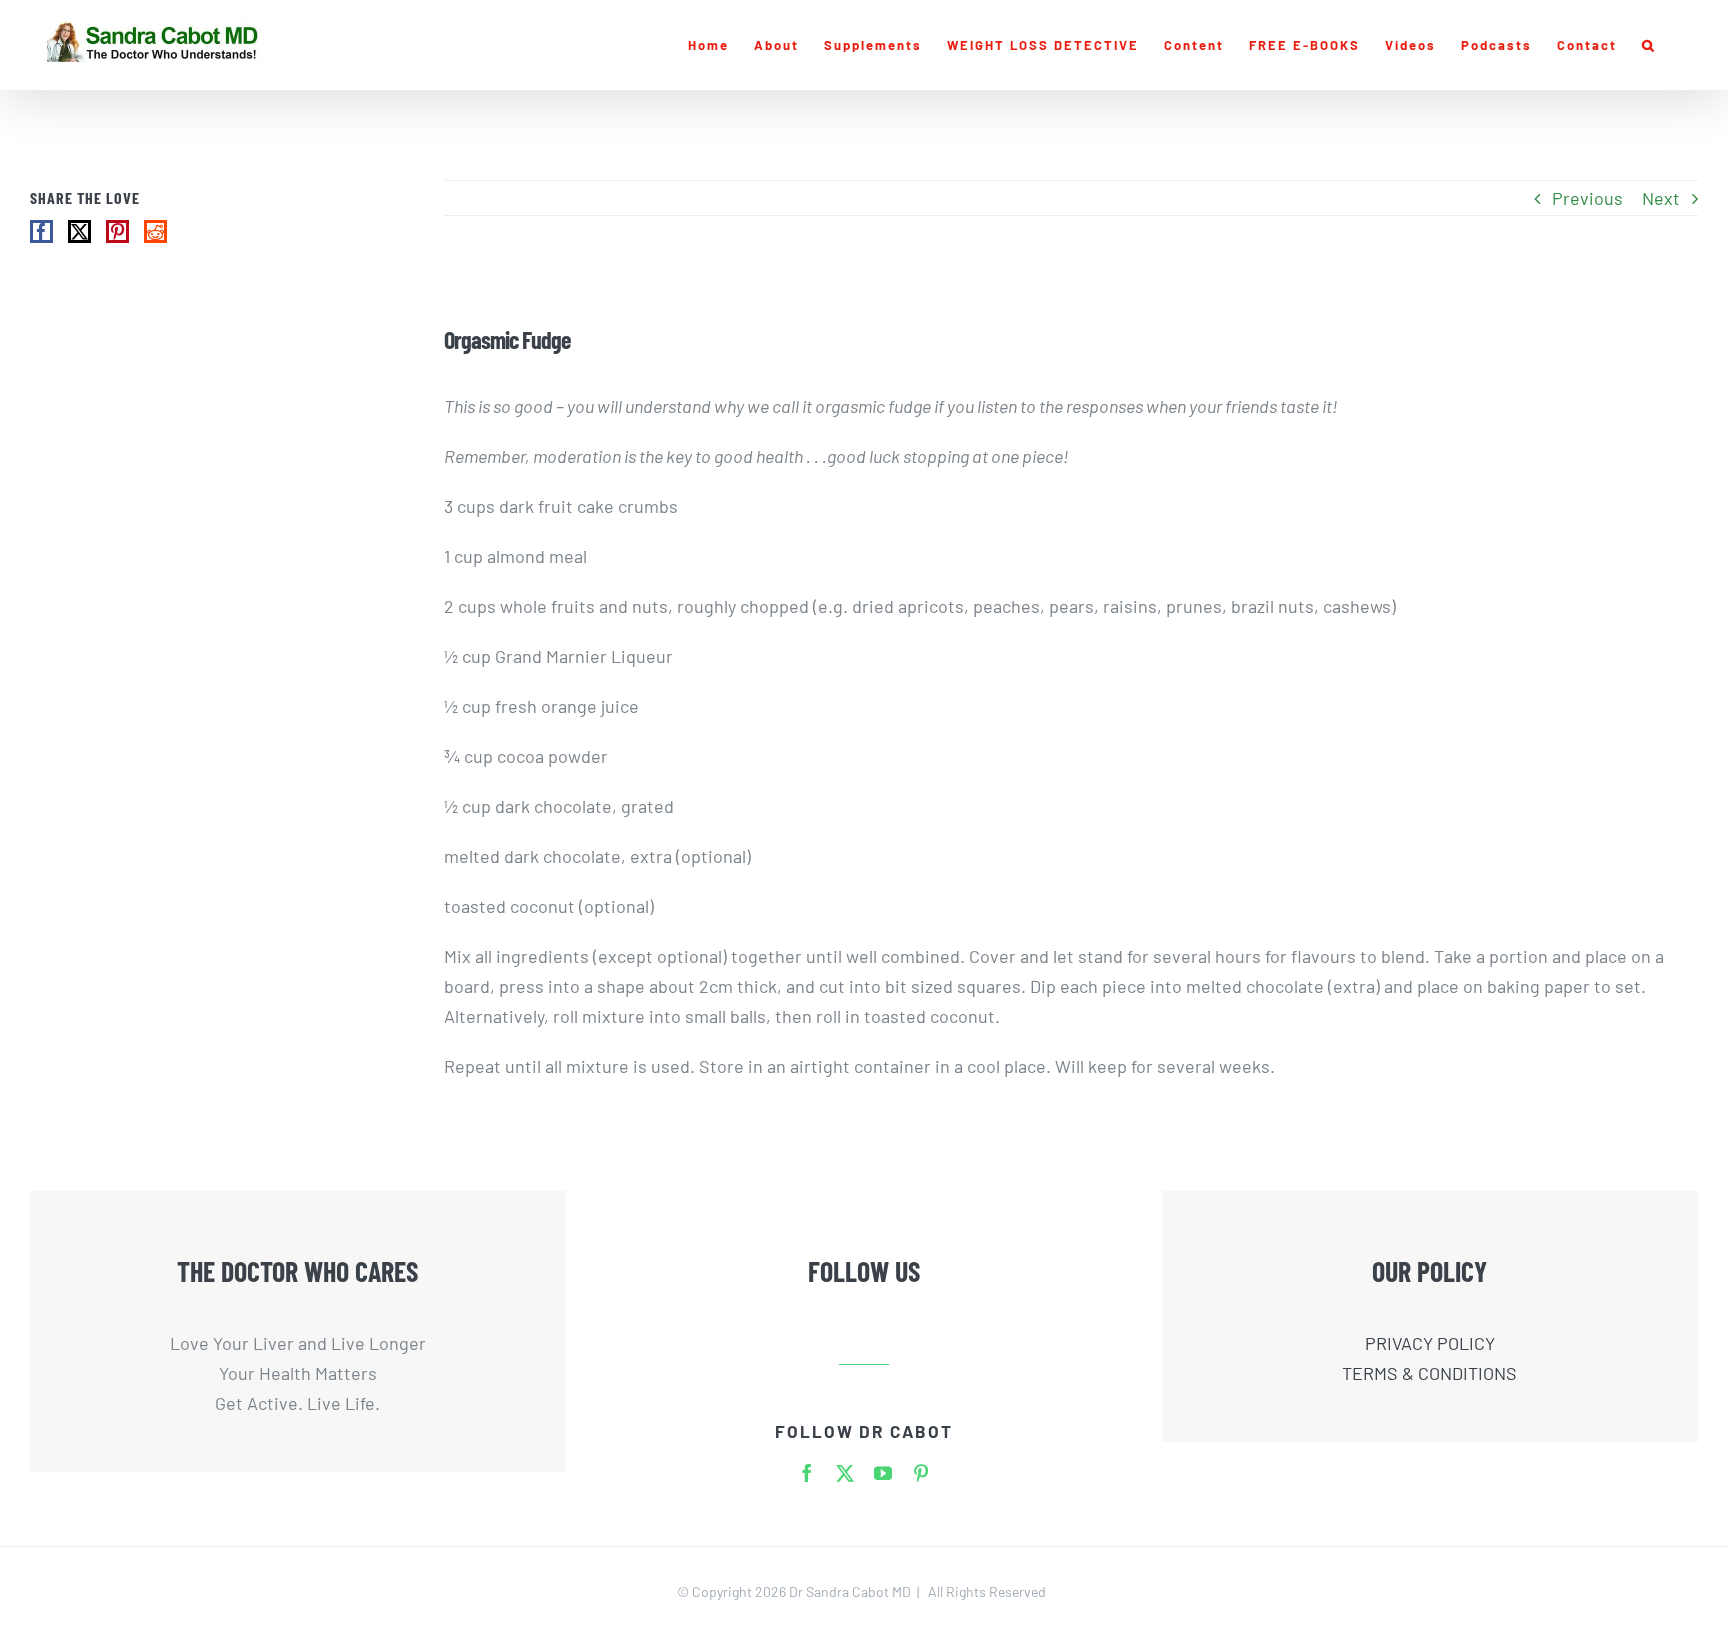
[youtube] (883, 1473)
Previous (1587, 198)
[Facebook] (41, 231)
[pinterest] (921, 1473)
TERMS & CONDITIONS (1429, 1373)
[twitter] (845, 1473)
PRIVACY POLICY (1430, 1343)
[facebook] (807, 1473)
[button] (1649, 45)
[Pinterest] (117, 231)
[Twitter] (79, 231)
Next (1661, 198)
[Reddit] (155, 231)
